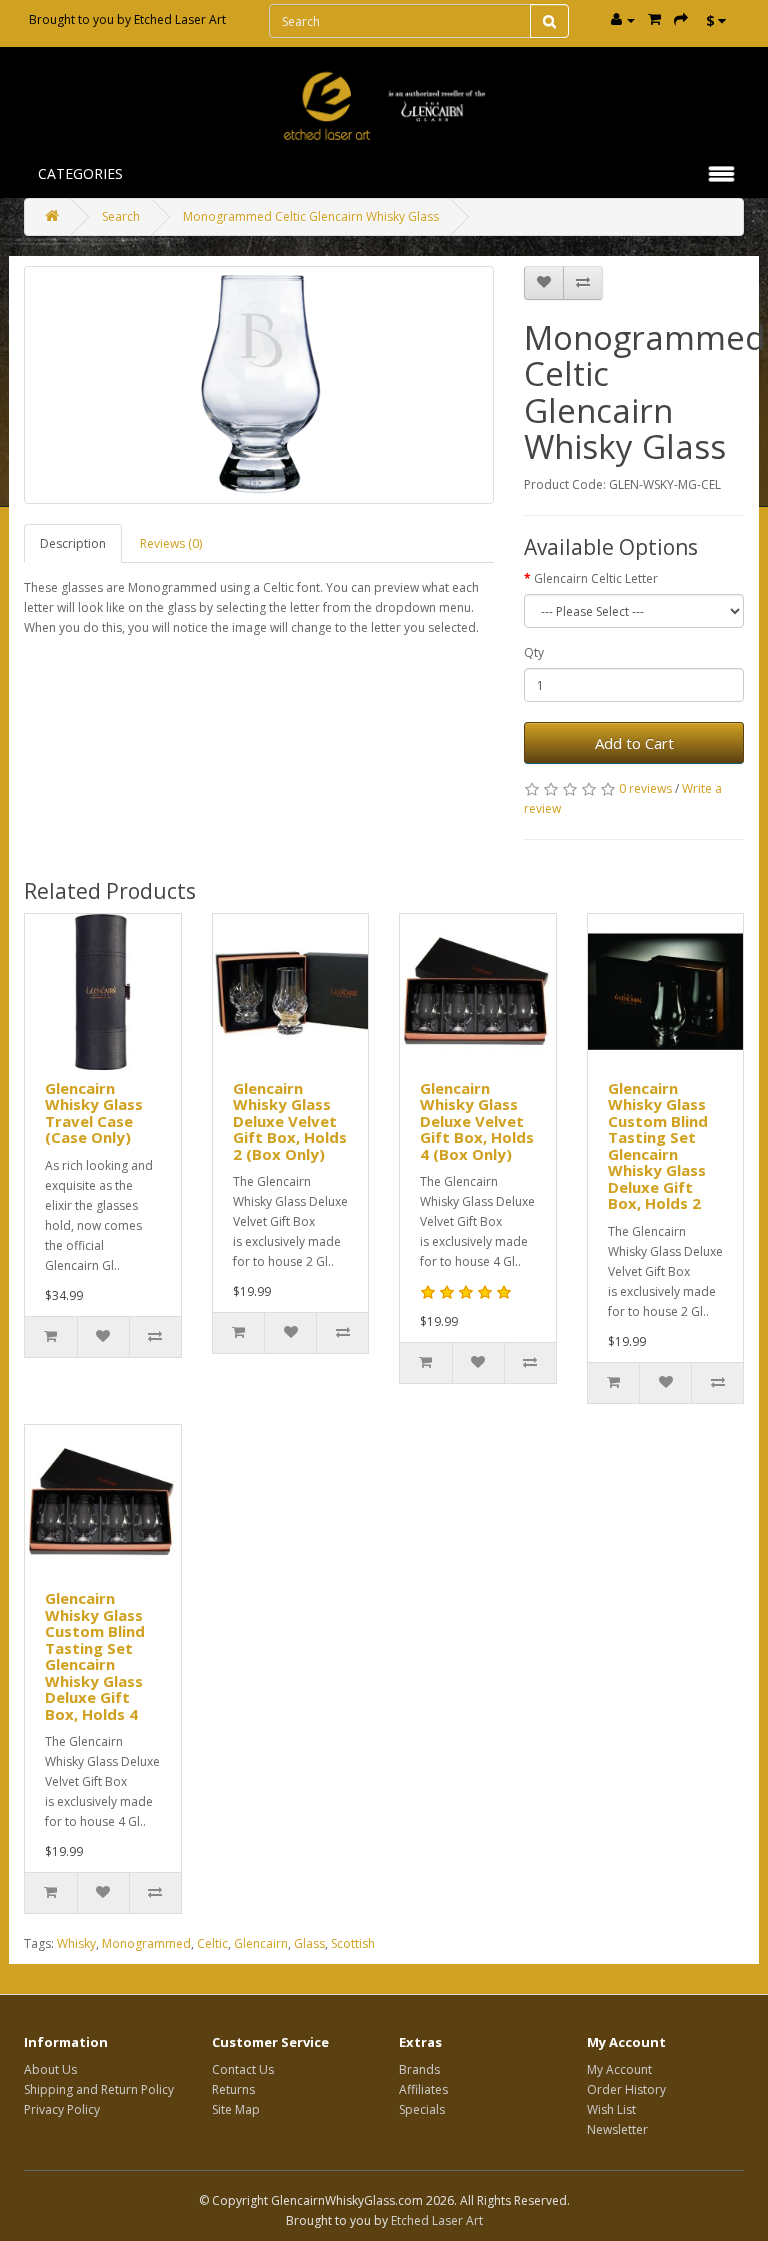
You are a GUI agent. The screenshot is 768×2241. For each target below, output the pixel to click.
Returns (233, 2089)
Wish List (611, 2109)
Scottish (353, 1943)
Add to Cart (634, 743)
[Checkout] (681, 19)
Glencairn (261, 1943)
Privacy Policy (62, 2109)
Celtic (212, 1943)
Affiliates (423, 2089)
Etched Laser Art (180, 19)
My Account (619, 2069)
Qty (534, 652)
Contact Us (243, 2069)
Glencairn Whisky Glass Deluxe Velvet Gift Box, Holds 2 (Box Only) (290, 1121)
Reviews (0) (171, 543)
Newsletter (617, 2129)
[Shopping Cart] (654, 19)
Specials (422, 2109)
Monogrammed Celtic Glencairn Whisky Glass (311, 216)
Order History (626, 2089)
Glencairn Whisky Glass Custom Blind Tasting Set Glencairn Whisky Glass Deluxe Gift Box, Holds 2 (658, 1146)
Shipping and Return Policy (99, 2089)
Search (121, 216)
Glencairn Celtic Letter (596, 578)
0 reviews (645, 788)
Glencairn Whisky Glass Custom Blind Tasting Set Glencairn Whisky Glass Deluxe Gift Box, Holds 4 (95, 1656)
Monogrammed (146, 1943)
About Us (50, 2069)
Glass (309, 1943)
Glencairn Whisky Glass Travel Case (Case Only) (94, 1113)
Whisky (76, 1943)
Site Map (236, 2109)
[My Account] (623, 19)
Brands (419, 2069)
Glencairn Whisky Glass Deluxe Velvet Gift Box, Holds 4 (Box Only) (477, 1121)
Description (73, 543)
